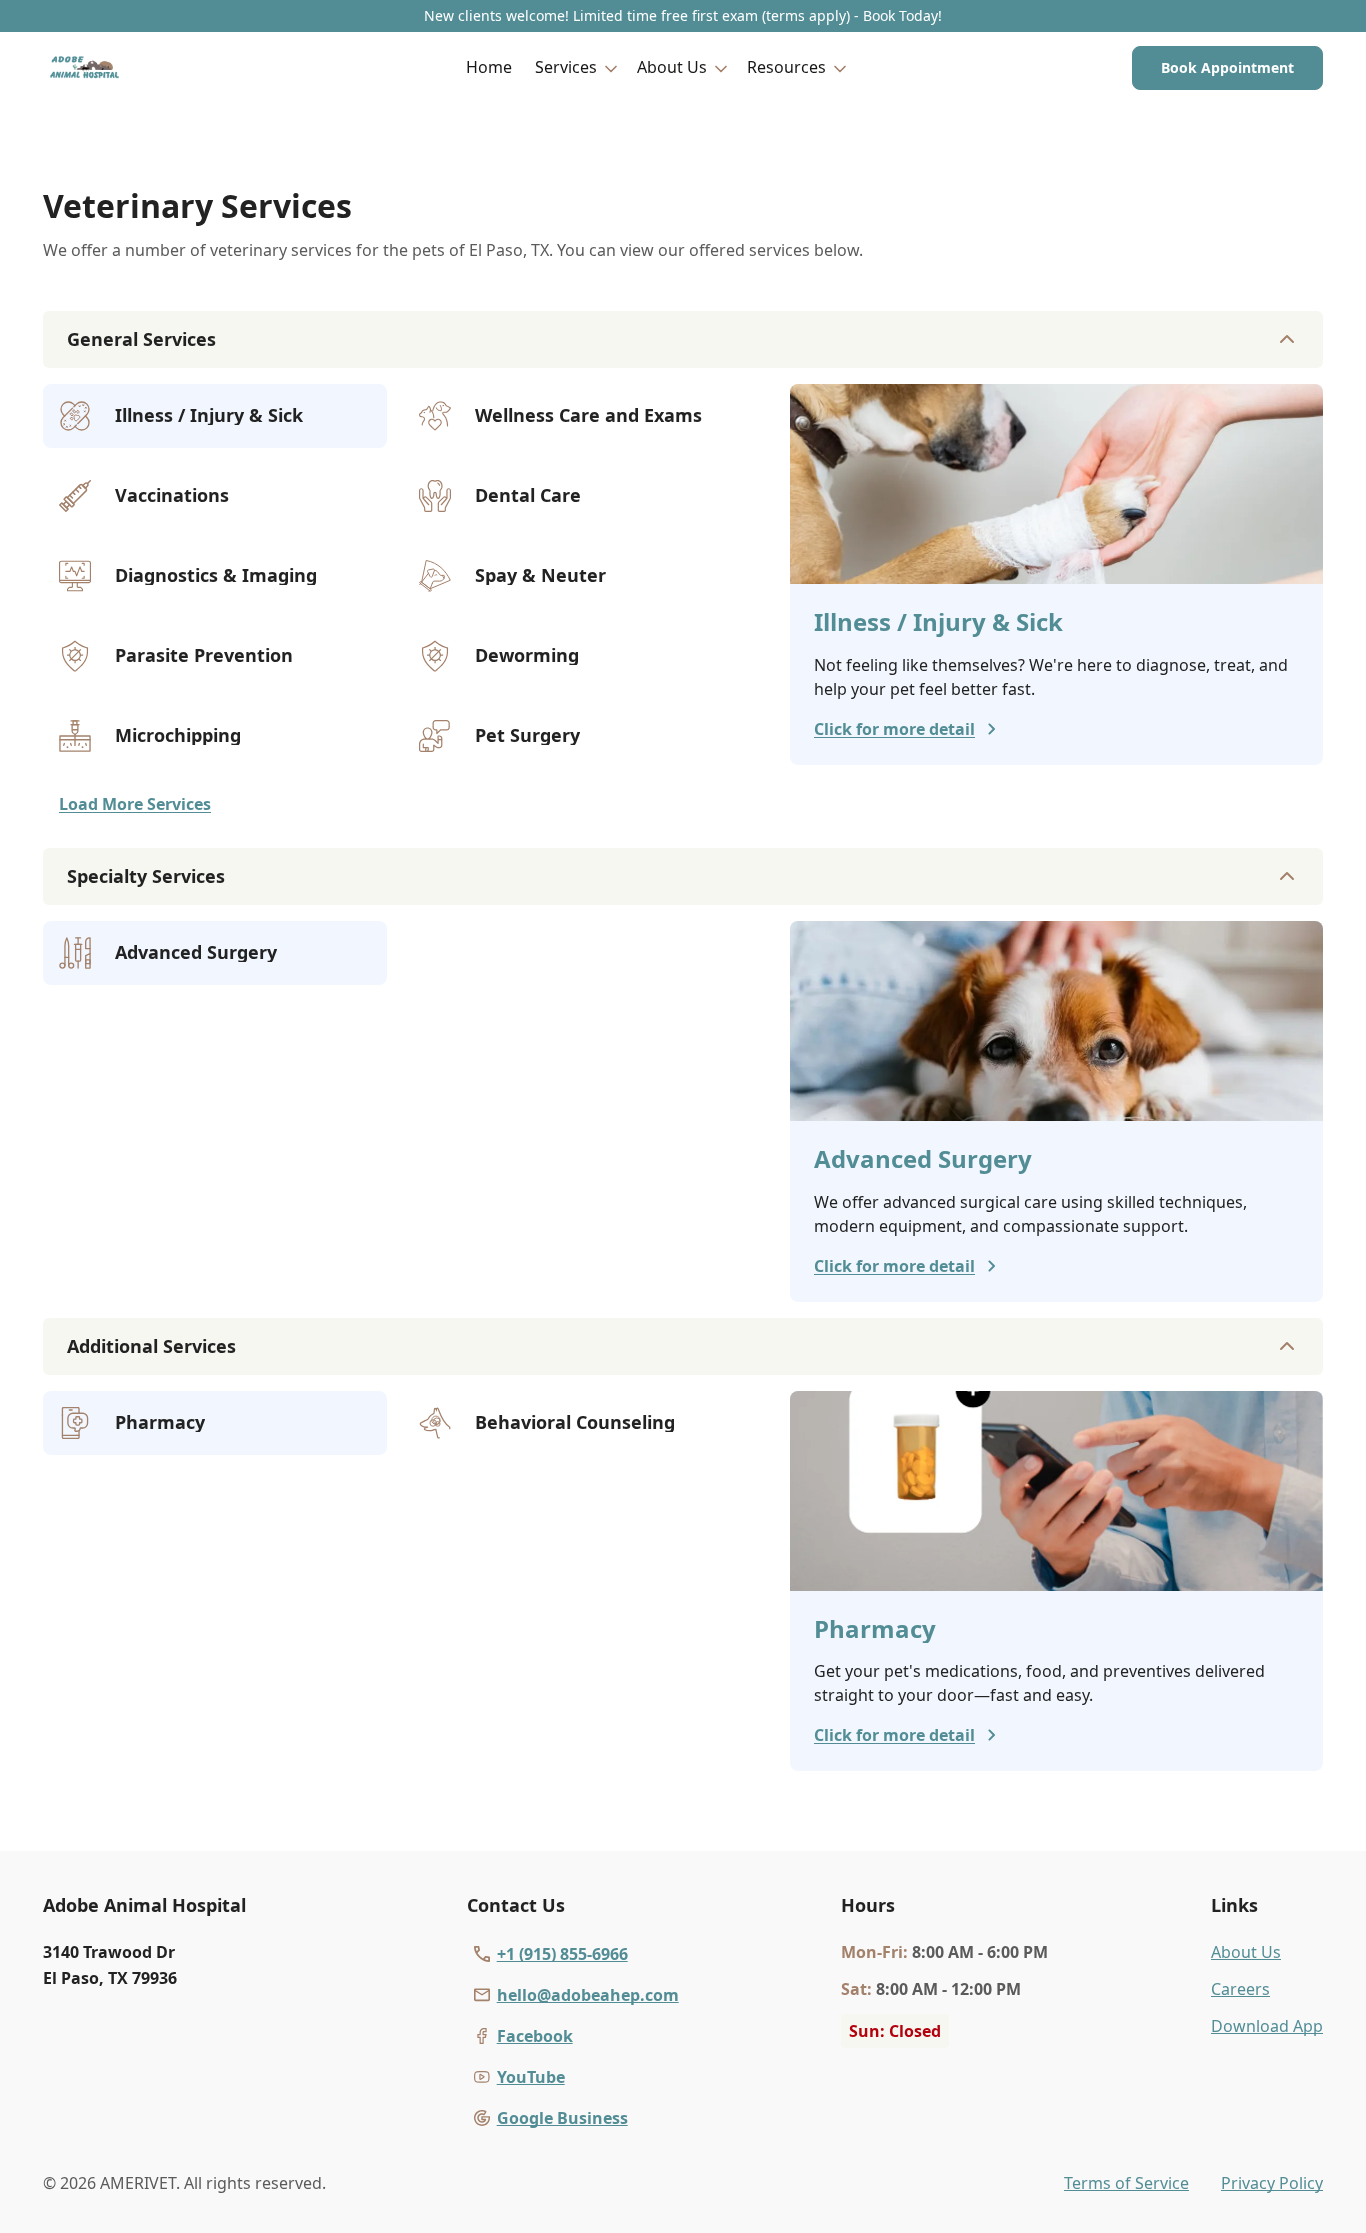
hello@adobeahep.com (588, 1995)
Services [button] (566, 67)
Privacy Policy (1272, 2183)
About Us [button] (672, 67)
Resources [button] (786, 67)
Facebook (535, 2036)
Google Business (562, 2118)
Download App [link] (1267, 2026)
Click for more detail (894, 729)
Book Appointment (1227, 67)
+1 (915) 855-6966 (562, 1954)
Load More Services (135, 804)
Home (489, 67)
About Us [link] (1246, 1952)
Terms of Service (1126, 2183)
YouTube (531, 2077)
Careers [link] (1240, 1989)
